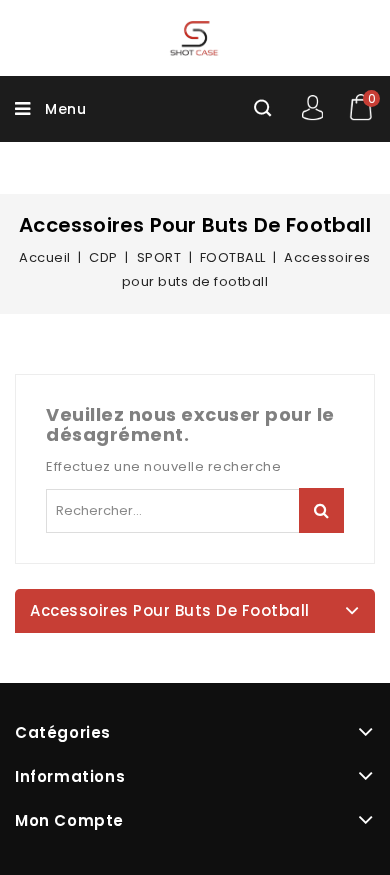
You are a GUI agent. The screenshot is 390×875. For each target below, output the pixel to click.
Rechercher (321, 510)
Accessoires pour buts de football (170, 610)
